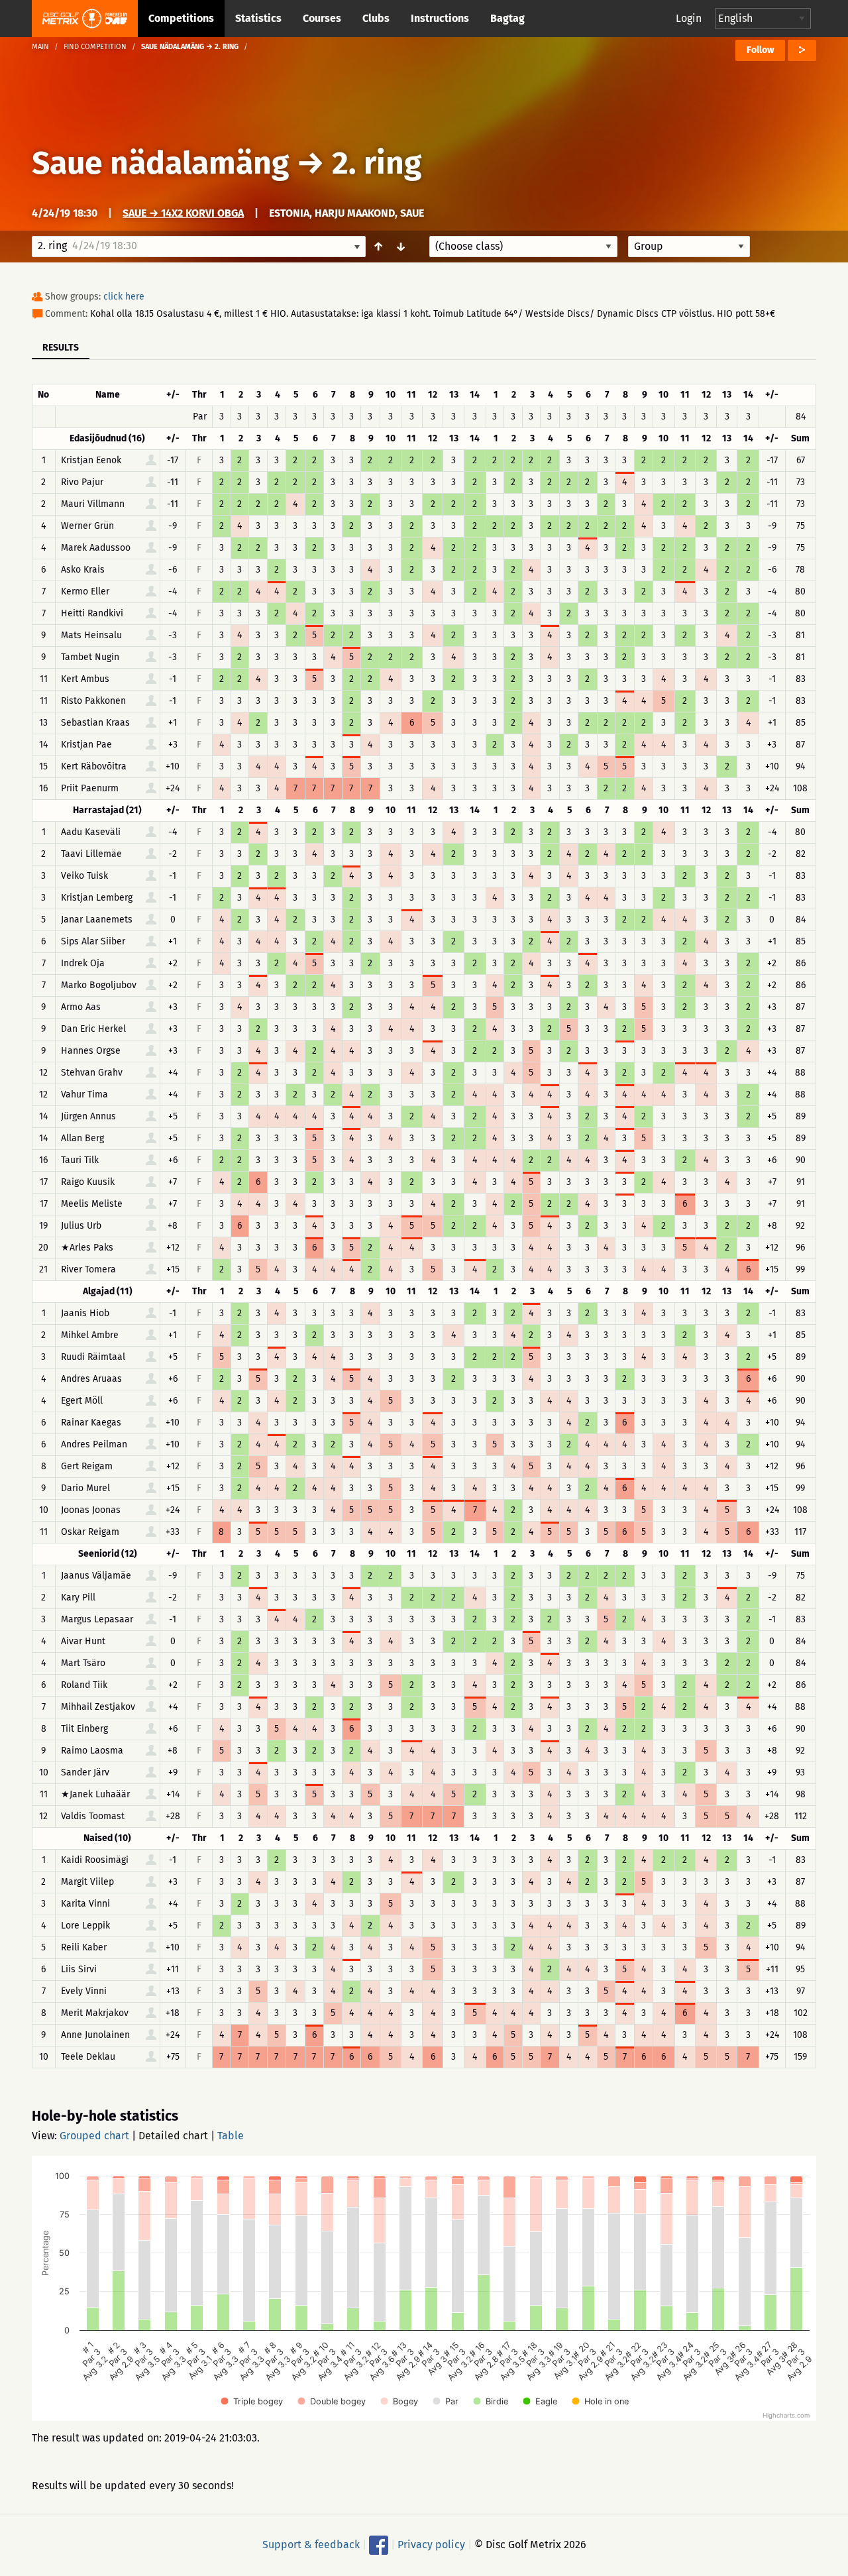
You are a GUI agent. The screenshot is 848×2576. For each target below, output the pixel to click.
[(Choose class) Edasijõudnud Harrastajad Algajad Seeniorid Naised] (523, 247)
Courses (322, 18)
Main (40, 47)
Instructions (440, 18)
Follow (760, 50)
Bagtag (507, 18)
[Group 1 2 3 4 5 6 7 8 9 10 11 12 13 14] (689, 247)
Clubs (376, 18)
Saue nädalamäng (160, 163)
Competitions (181, 18)
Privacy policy (431, 2545)
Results (61, 348)
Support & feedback (311, 2545)
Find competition (95, 47)
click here (124, 297)
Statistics (258, 18)
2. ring (377, 163)
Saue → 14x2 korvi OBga (183, 213)
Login (689, 18)
